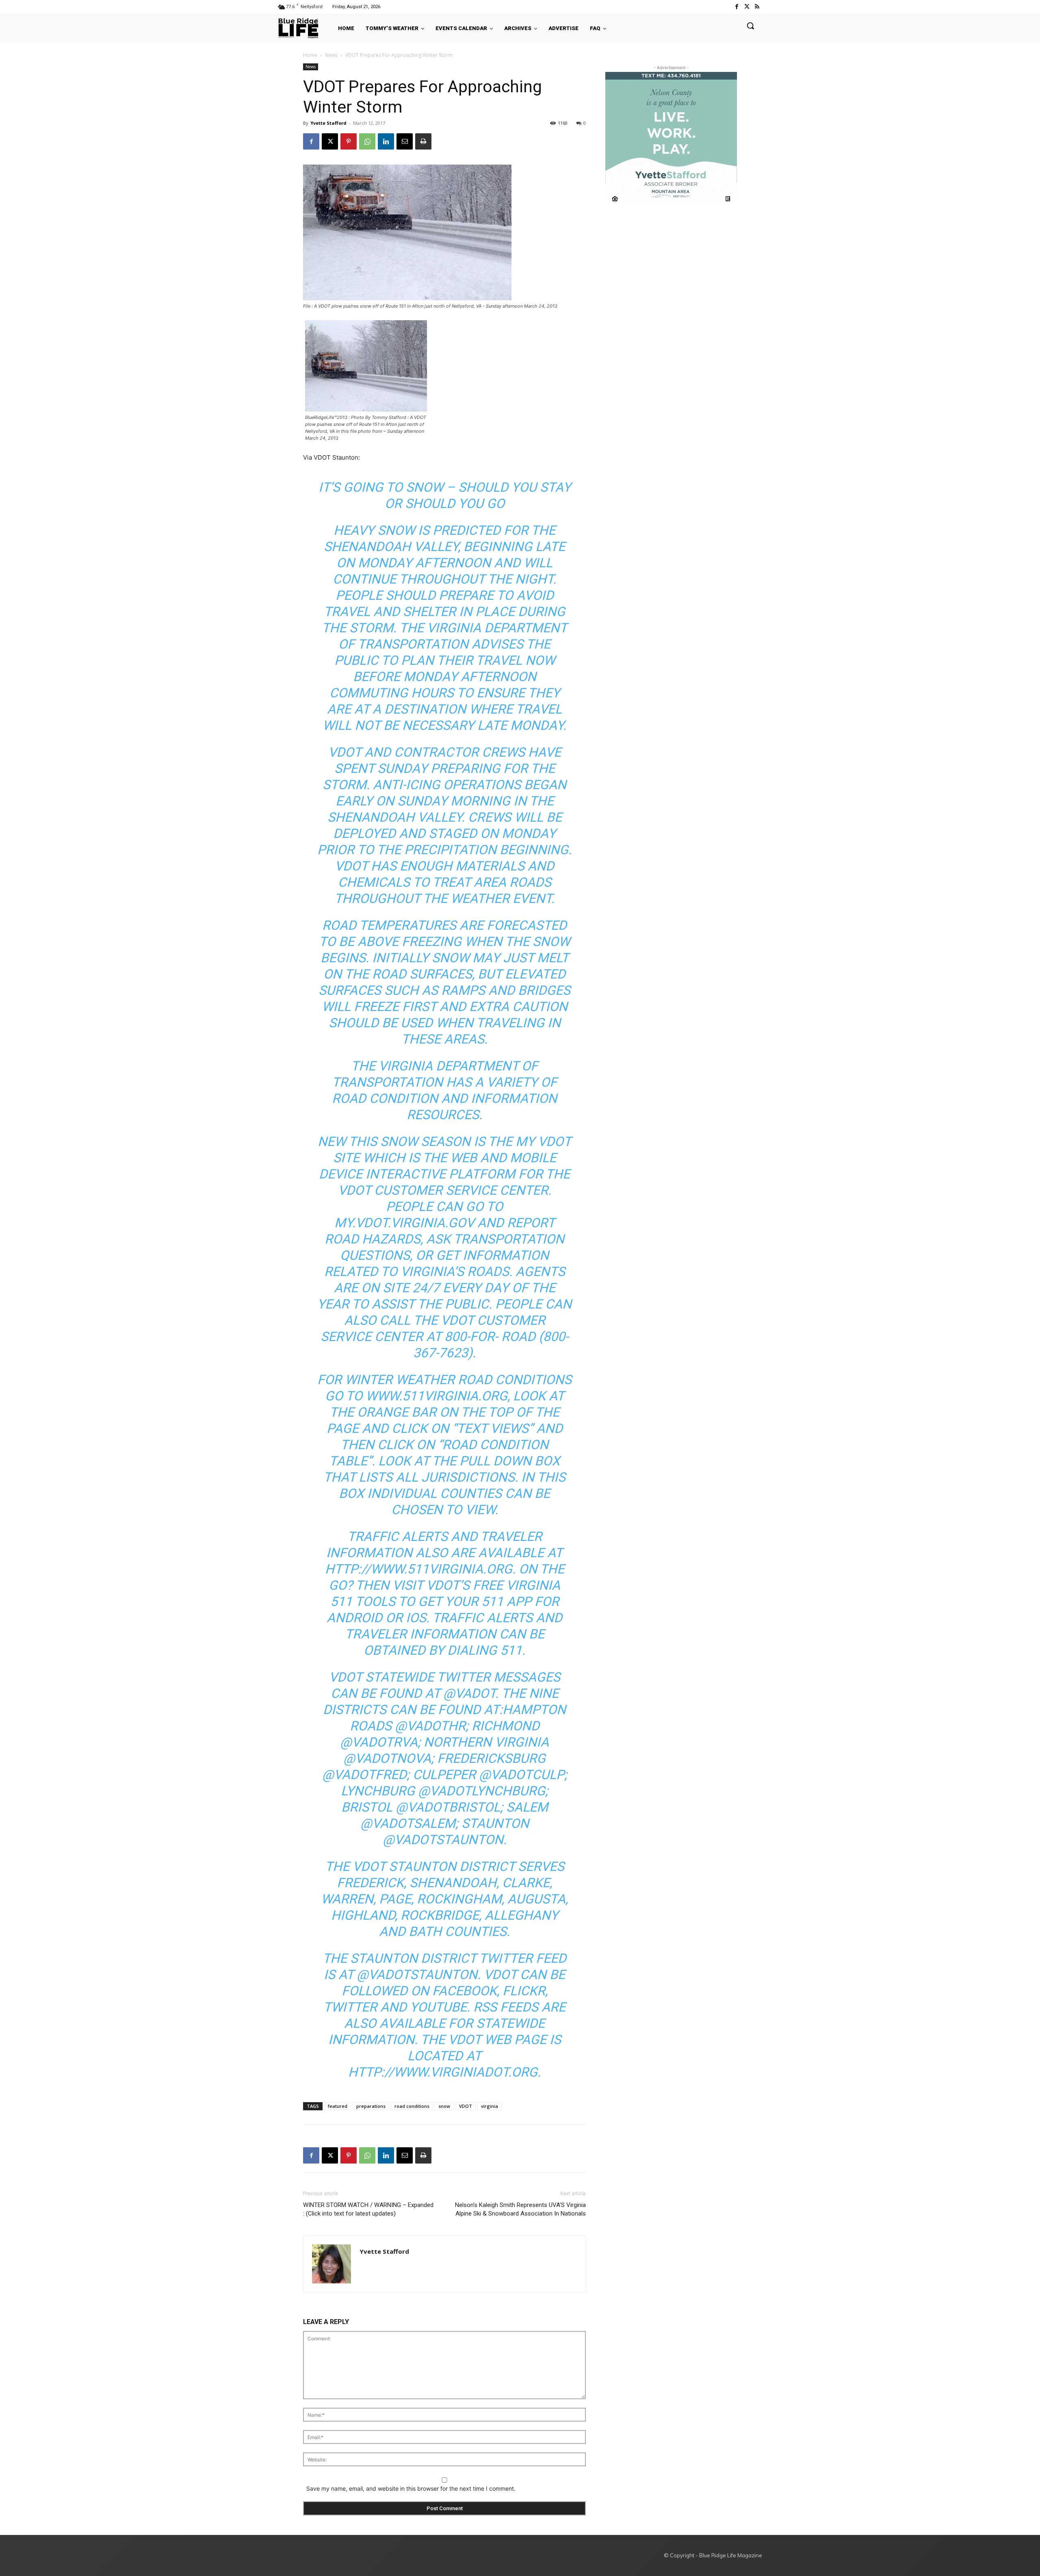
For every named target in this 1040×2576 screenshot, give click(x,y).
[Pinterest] (349, 141)
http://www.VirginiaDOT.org (443, 2072)
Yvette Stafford (328, 123)
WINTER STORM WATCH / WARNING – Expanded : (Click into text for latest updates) (368, 2209)
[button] (750, 26)
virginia (490, 2106)
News (331, 55)
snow (444, 2106)
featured (338, 2106)
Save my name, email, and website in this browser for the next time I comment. (411, 2488)
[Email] (405, 141)
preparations (371, 2106)
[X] (330, 141)
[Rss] (757, 7)
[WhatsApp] (367, 141)
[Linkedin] (386, 141)
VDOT (466, 2106)
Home (310, 55)
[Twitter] (747, 7)
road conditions (412, 2106)
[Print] (423, 141)
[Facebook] (736, 7)
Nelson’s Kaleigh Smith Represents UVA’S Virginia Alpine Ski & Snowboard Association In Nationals (520, 2209)
